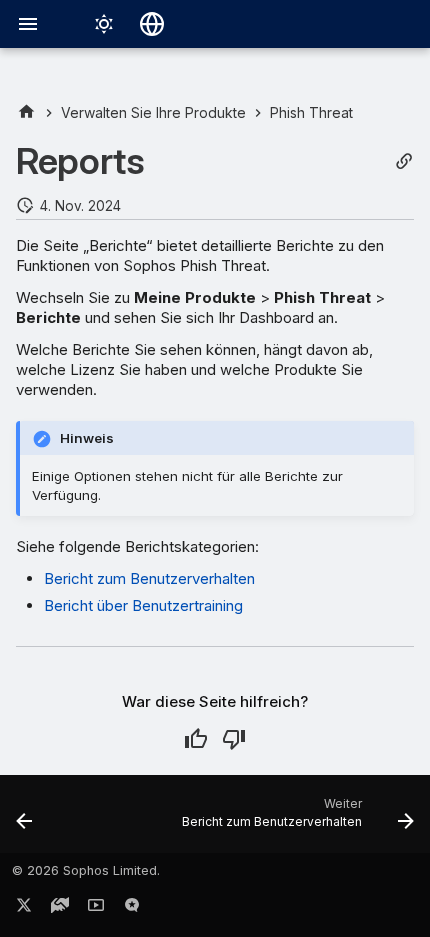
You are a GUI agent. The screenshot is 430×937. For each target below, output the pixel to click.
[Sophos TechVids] (96, 909)
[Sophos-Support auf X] (24, 909)
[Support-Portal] (60, 909)
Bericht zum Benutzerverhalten (149, 578)
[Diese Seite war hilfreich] (196, 739)
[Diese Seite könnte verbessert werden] (234, 739)
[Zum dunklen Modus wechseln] (104, 24)
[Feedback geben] (132, 909)
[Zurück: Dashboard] (24, 820)
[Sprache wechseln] (152, 24)
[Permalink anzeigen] (404, 161)
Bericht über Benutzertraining (143, 605)
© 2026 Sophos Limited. (86, 870)
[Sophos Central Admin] (26, 112)
